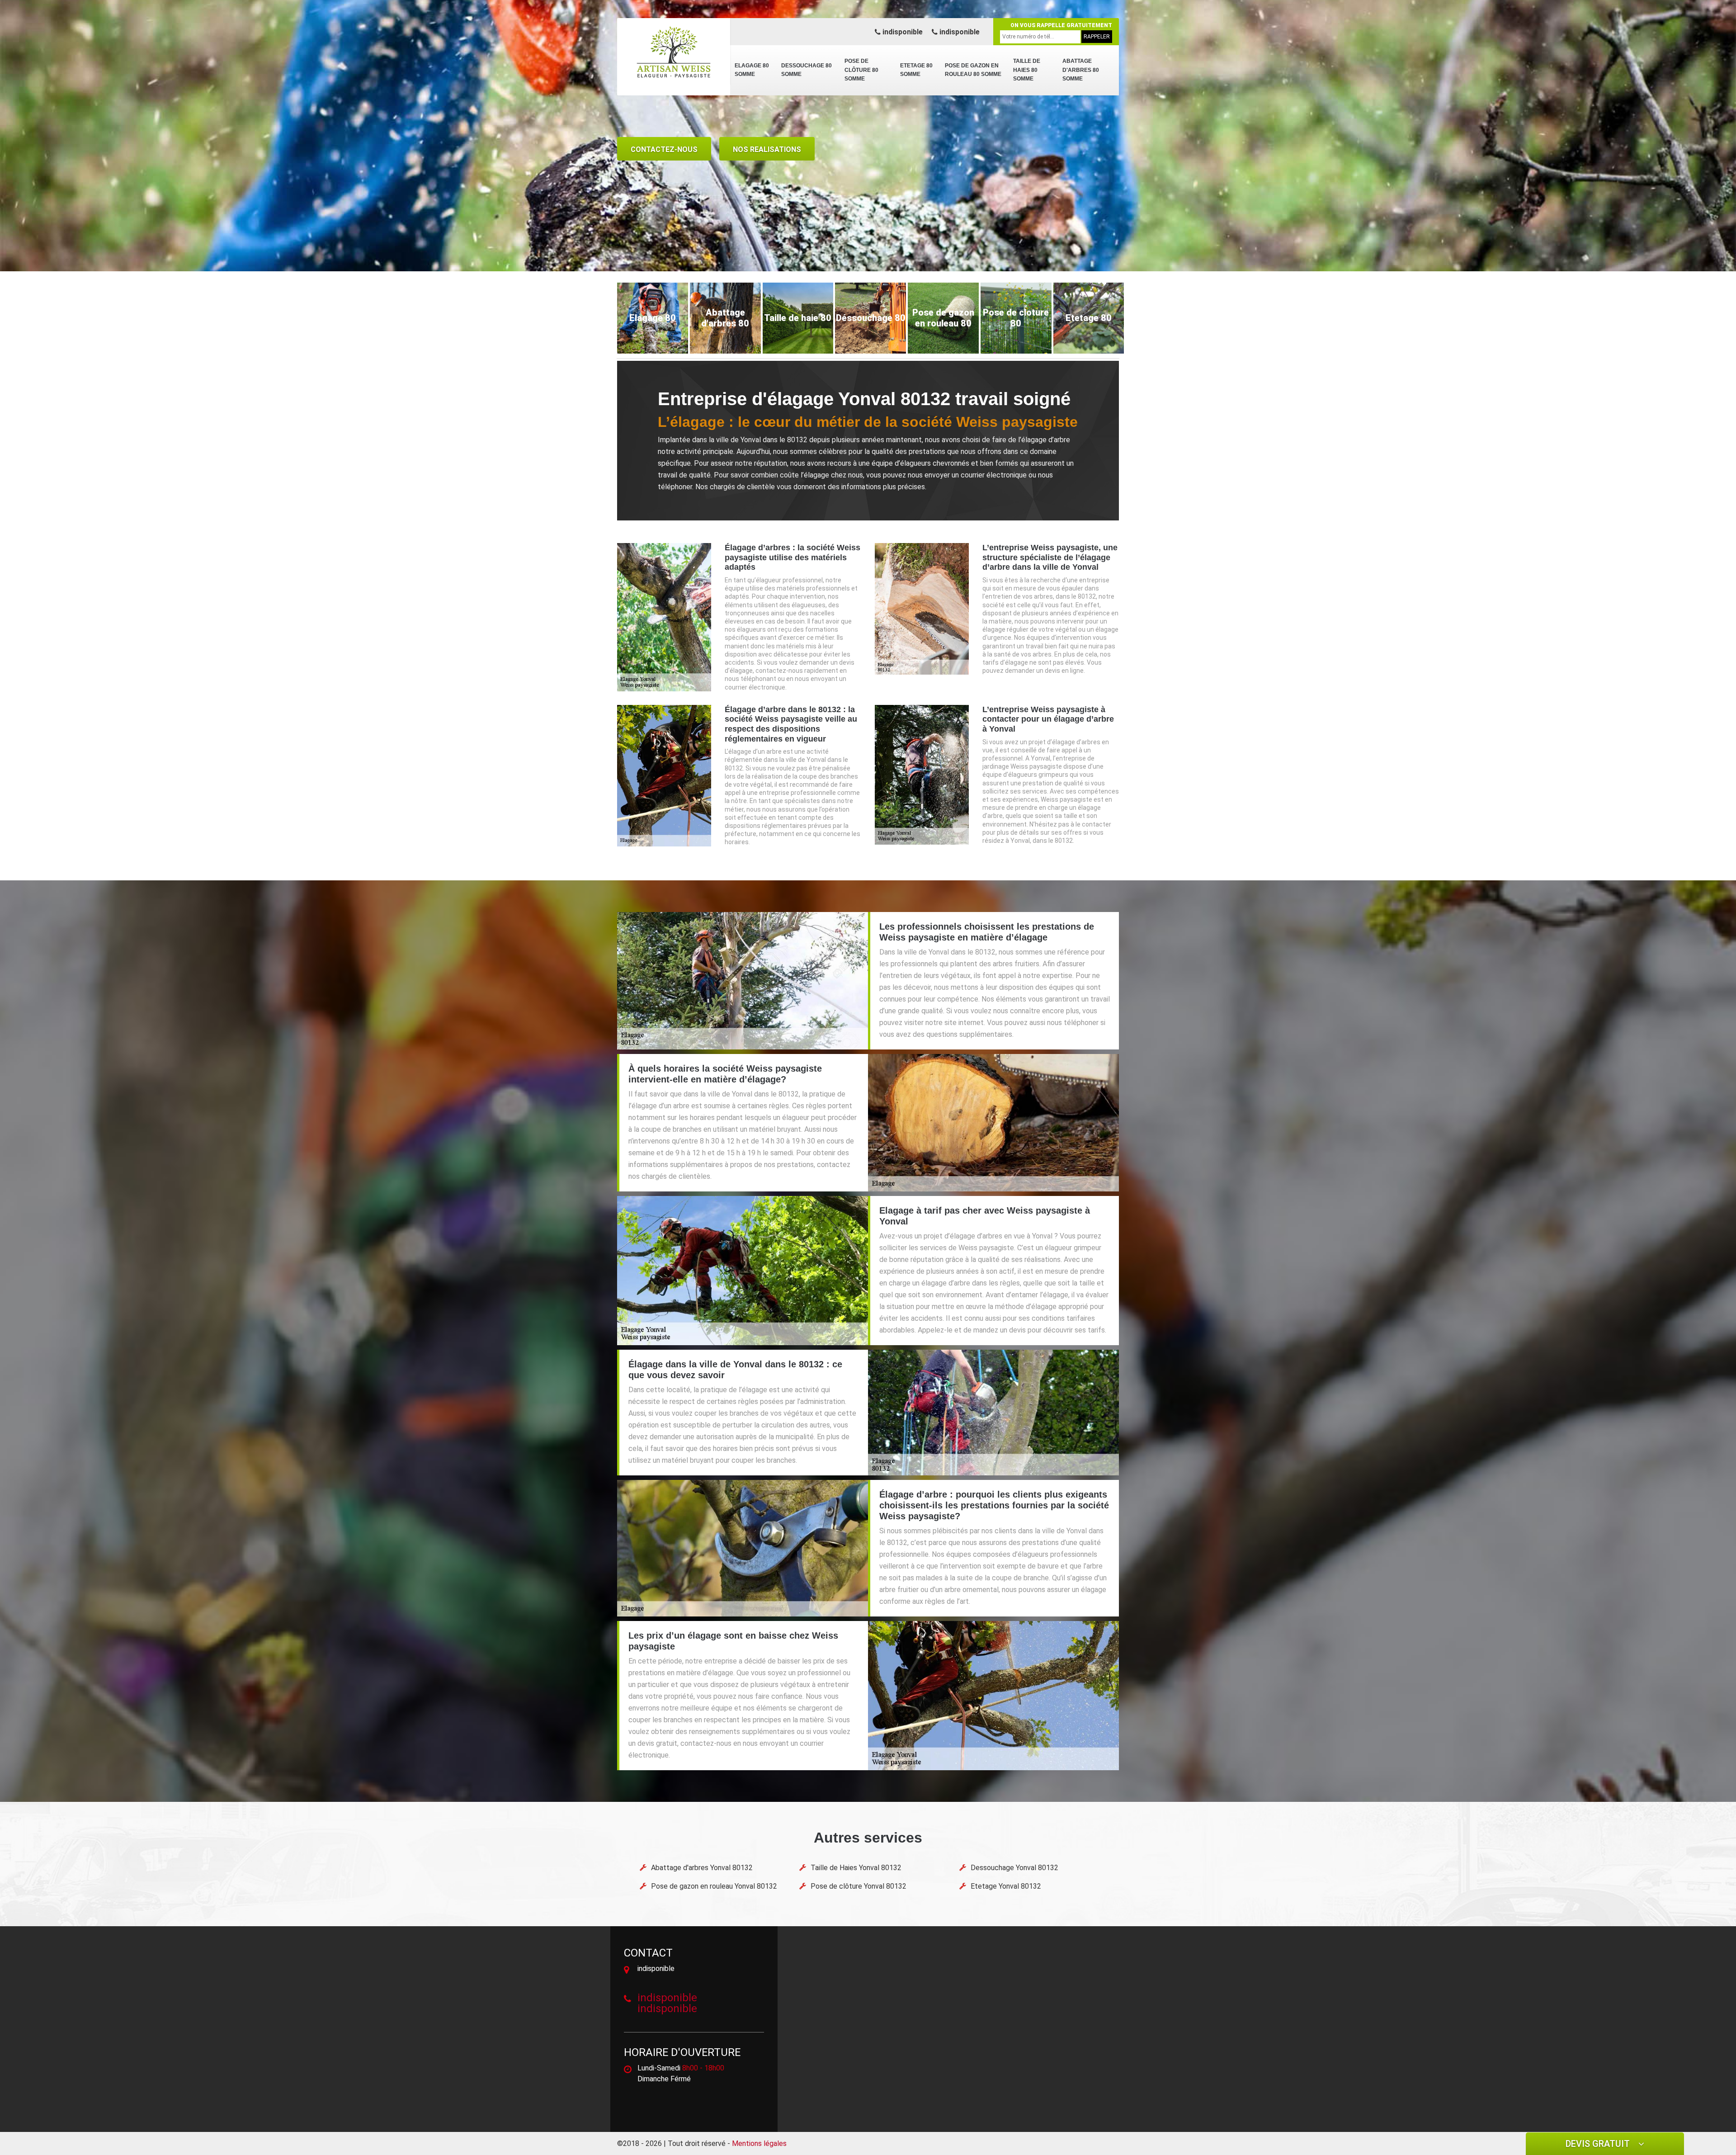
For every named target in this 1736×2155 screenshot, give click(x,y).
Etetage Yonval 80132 (1006, 1886)
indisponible (902, 32)
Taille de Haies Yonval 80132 (856, 1868)
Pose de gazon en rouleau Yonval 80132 (714, 1886)
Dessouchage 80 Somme (807, 70)
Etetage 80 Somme (916, 70)
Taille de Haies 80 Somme (1027, 70)
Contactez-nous (664, 149)
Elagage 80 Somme (752, 70)
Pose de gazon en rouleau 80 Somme (973, 70)
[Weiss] (674, 52)
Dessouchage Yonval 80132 (1014, 1868)
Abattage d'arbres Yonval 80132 (702, 1868)
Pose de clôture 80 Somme (861, 70)
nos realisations (767, 149)
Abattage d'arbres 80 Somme (1081, 70)
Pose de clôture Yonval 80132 (859, 1886)
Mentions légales (759, 2143)
